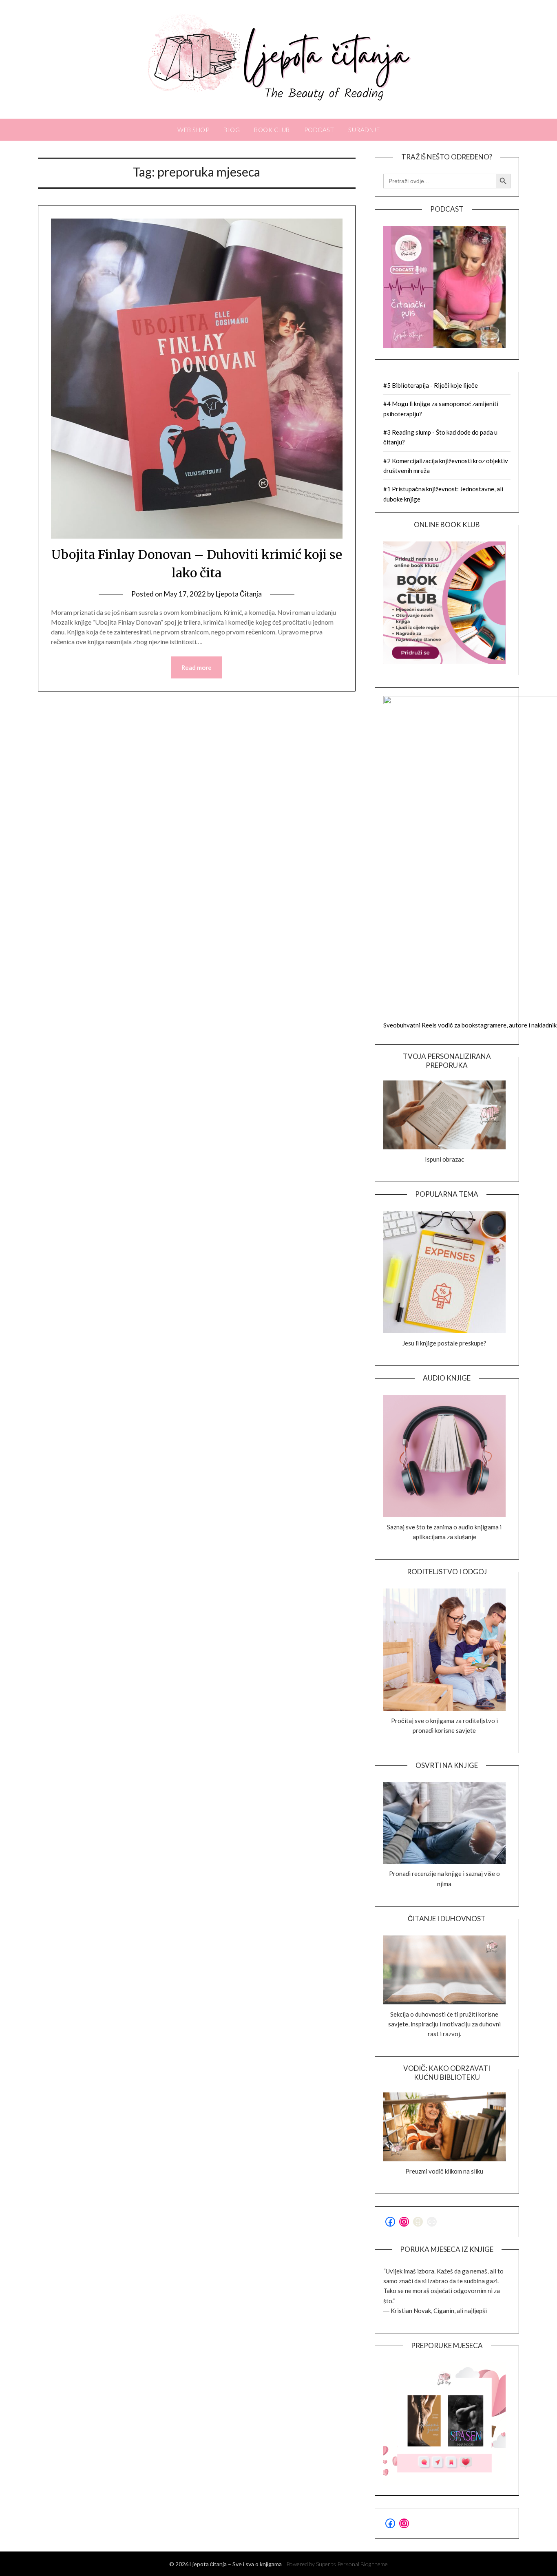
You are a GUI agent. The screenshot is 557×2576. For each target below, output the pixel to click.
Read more (197, 667)
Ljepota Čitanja (239, 594)
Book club (272, 130)
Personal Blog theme (362, 2564)
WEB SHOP (193, 130)
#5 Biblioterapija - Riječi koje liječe (431, 385)
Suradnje (364, 130)
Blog (232, 130)
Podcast (319, 130)
